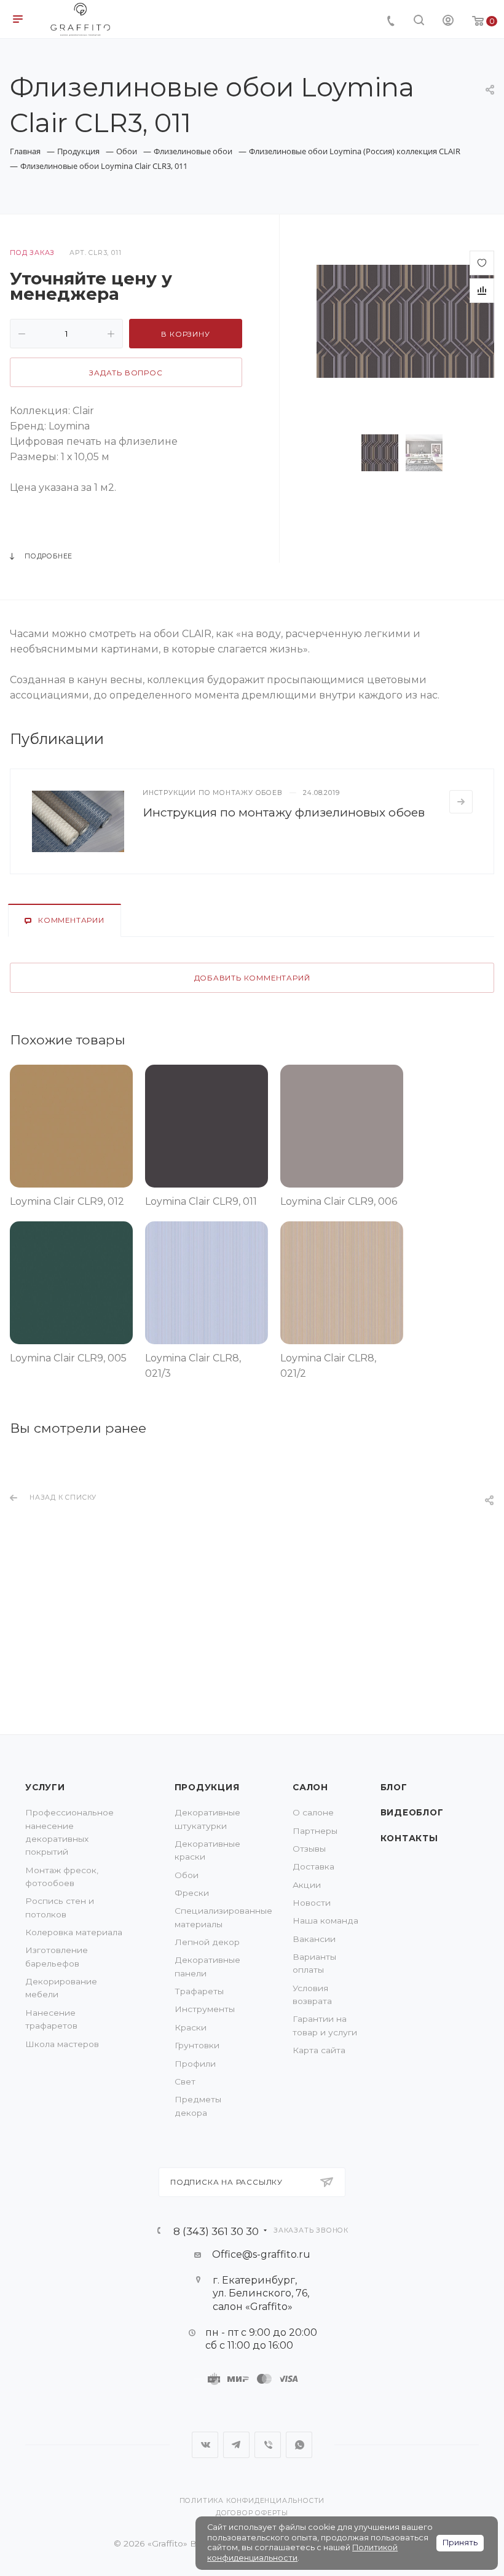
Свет (185, 2081)
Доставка (313, 1866)
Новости (312, 1903)
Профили (195, 2064)
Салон (310, 1787)
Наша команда (325, 1920)
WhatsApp (299, 2445)
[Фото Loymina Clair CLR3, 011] (405, 320)
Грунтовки (197, 2045)
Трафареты (199, 1991)
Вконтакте (205, 2445)
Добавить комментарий (252, 978)
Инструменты (205, 2009)
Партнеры (315, 1831)
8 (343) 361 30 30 (216, 2231)
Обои (187, 1875)
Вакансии (314, 1939)
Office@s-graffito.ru (261, 2254)
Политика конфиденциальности (252, 2501)
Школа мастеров (62, 2044)
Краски (191, 2027)
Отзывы (309, 1849)
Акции (307, 1885)
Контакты (409, 1838)
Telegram (236, 2445)
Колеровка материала (74, 1932)
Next (469, 453)
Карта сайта (319, 2050)
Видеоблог (412, 1812)
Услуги (45, 1787)
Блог (394, 1787)
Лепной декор (207, 1942)
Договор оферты (252, 2513)
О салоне (313, 1812)
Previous (342, 453)
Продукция (207, 1787)
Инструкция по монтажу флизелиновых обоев (284, 812)
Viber (268, 2445)
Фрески (192, 1893)
